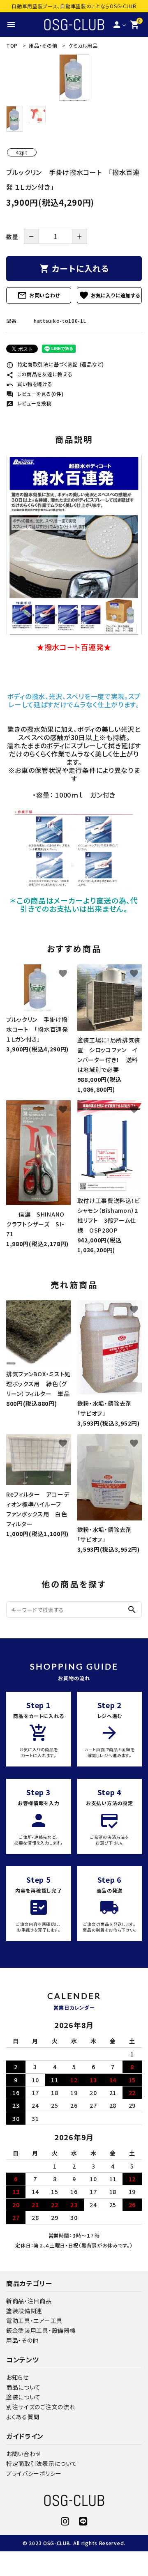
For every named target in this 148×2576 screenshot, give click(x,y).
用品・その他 (22, 2340)
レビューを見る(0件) (35, 394)
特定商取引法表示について (42, 2463)
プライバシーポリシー (34, 2473)
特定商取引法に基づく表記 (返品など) (55, 364)
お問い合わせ (39, 295)
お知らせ (17, 2377)
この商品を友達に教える (39, 374)
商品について (23, 2387)
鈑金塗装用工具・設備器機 (41, 2330)
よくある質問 (23, 2417)
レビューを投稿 (29, 403)
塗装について (23, 2397)
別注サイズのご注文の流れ (41, 2407)
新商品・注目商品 (29, 2301)
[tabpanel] (74, 78)
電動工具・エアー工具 (34, 2321)
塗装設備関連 (24, 2311)
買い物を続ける (29, 384)
